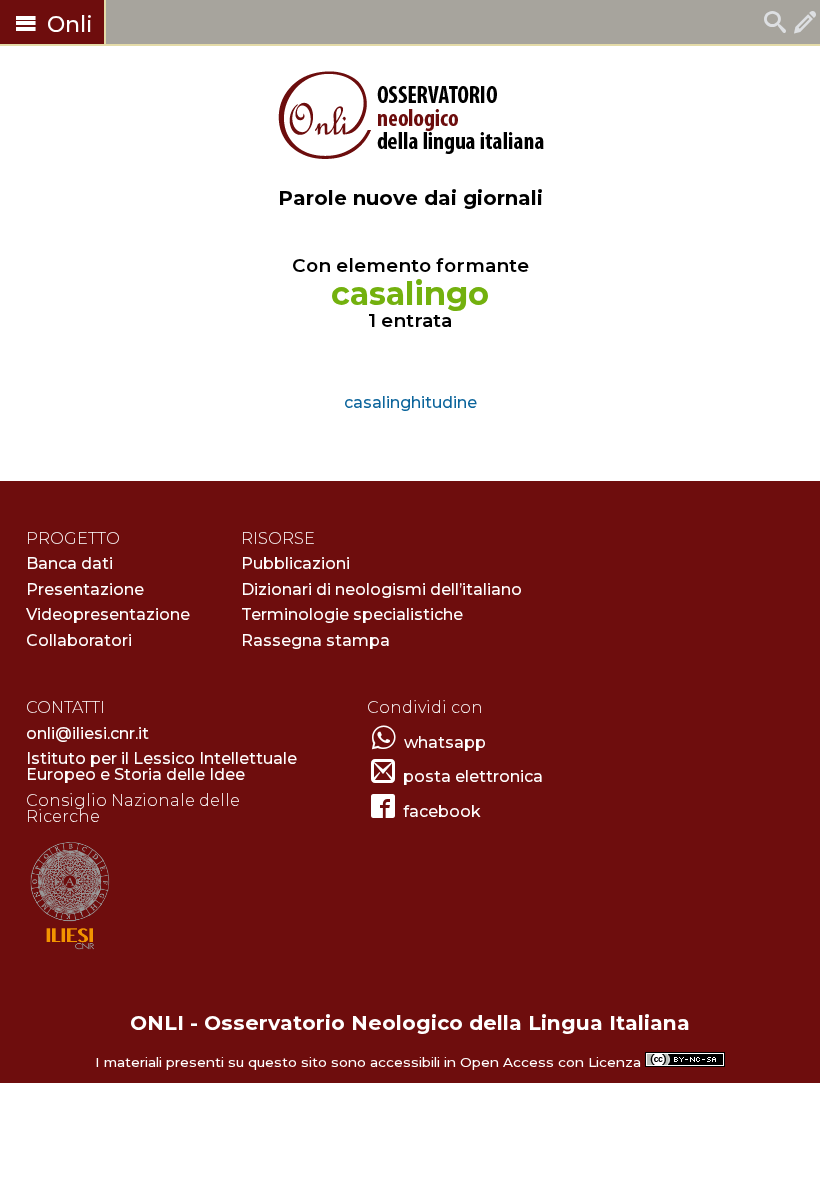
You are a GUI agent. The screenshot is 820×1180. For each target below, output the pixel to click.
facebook (442, 811)
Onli (67, 24)
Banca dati (69, 563)
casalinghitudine (410, 402)
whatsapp (445, 742)
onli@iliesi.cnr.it (87, 733)
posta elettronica (473, 776)
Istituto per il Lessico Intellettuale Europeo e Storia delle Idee (161, 766)
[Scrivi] (805, 24)
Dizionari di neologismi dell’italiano (381, 589)
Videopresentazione (108, 614)
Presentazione (85, 589)
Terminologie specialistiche (352, 614)
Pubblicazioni (295, 563)
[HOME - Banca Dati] (775, 24)
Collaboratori (79, 640)
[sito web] (69, 950)
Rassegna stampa (315, 640)
